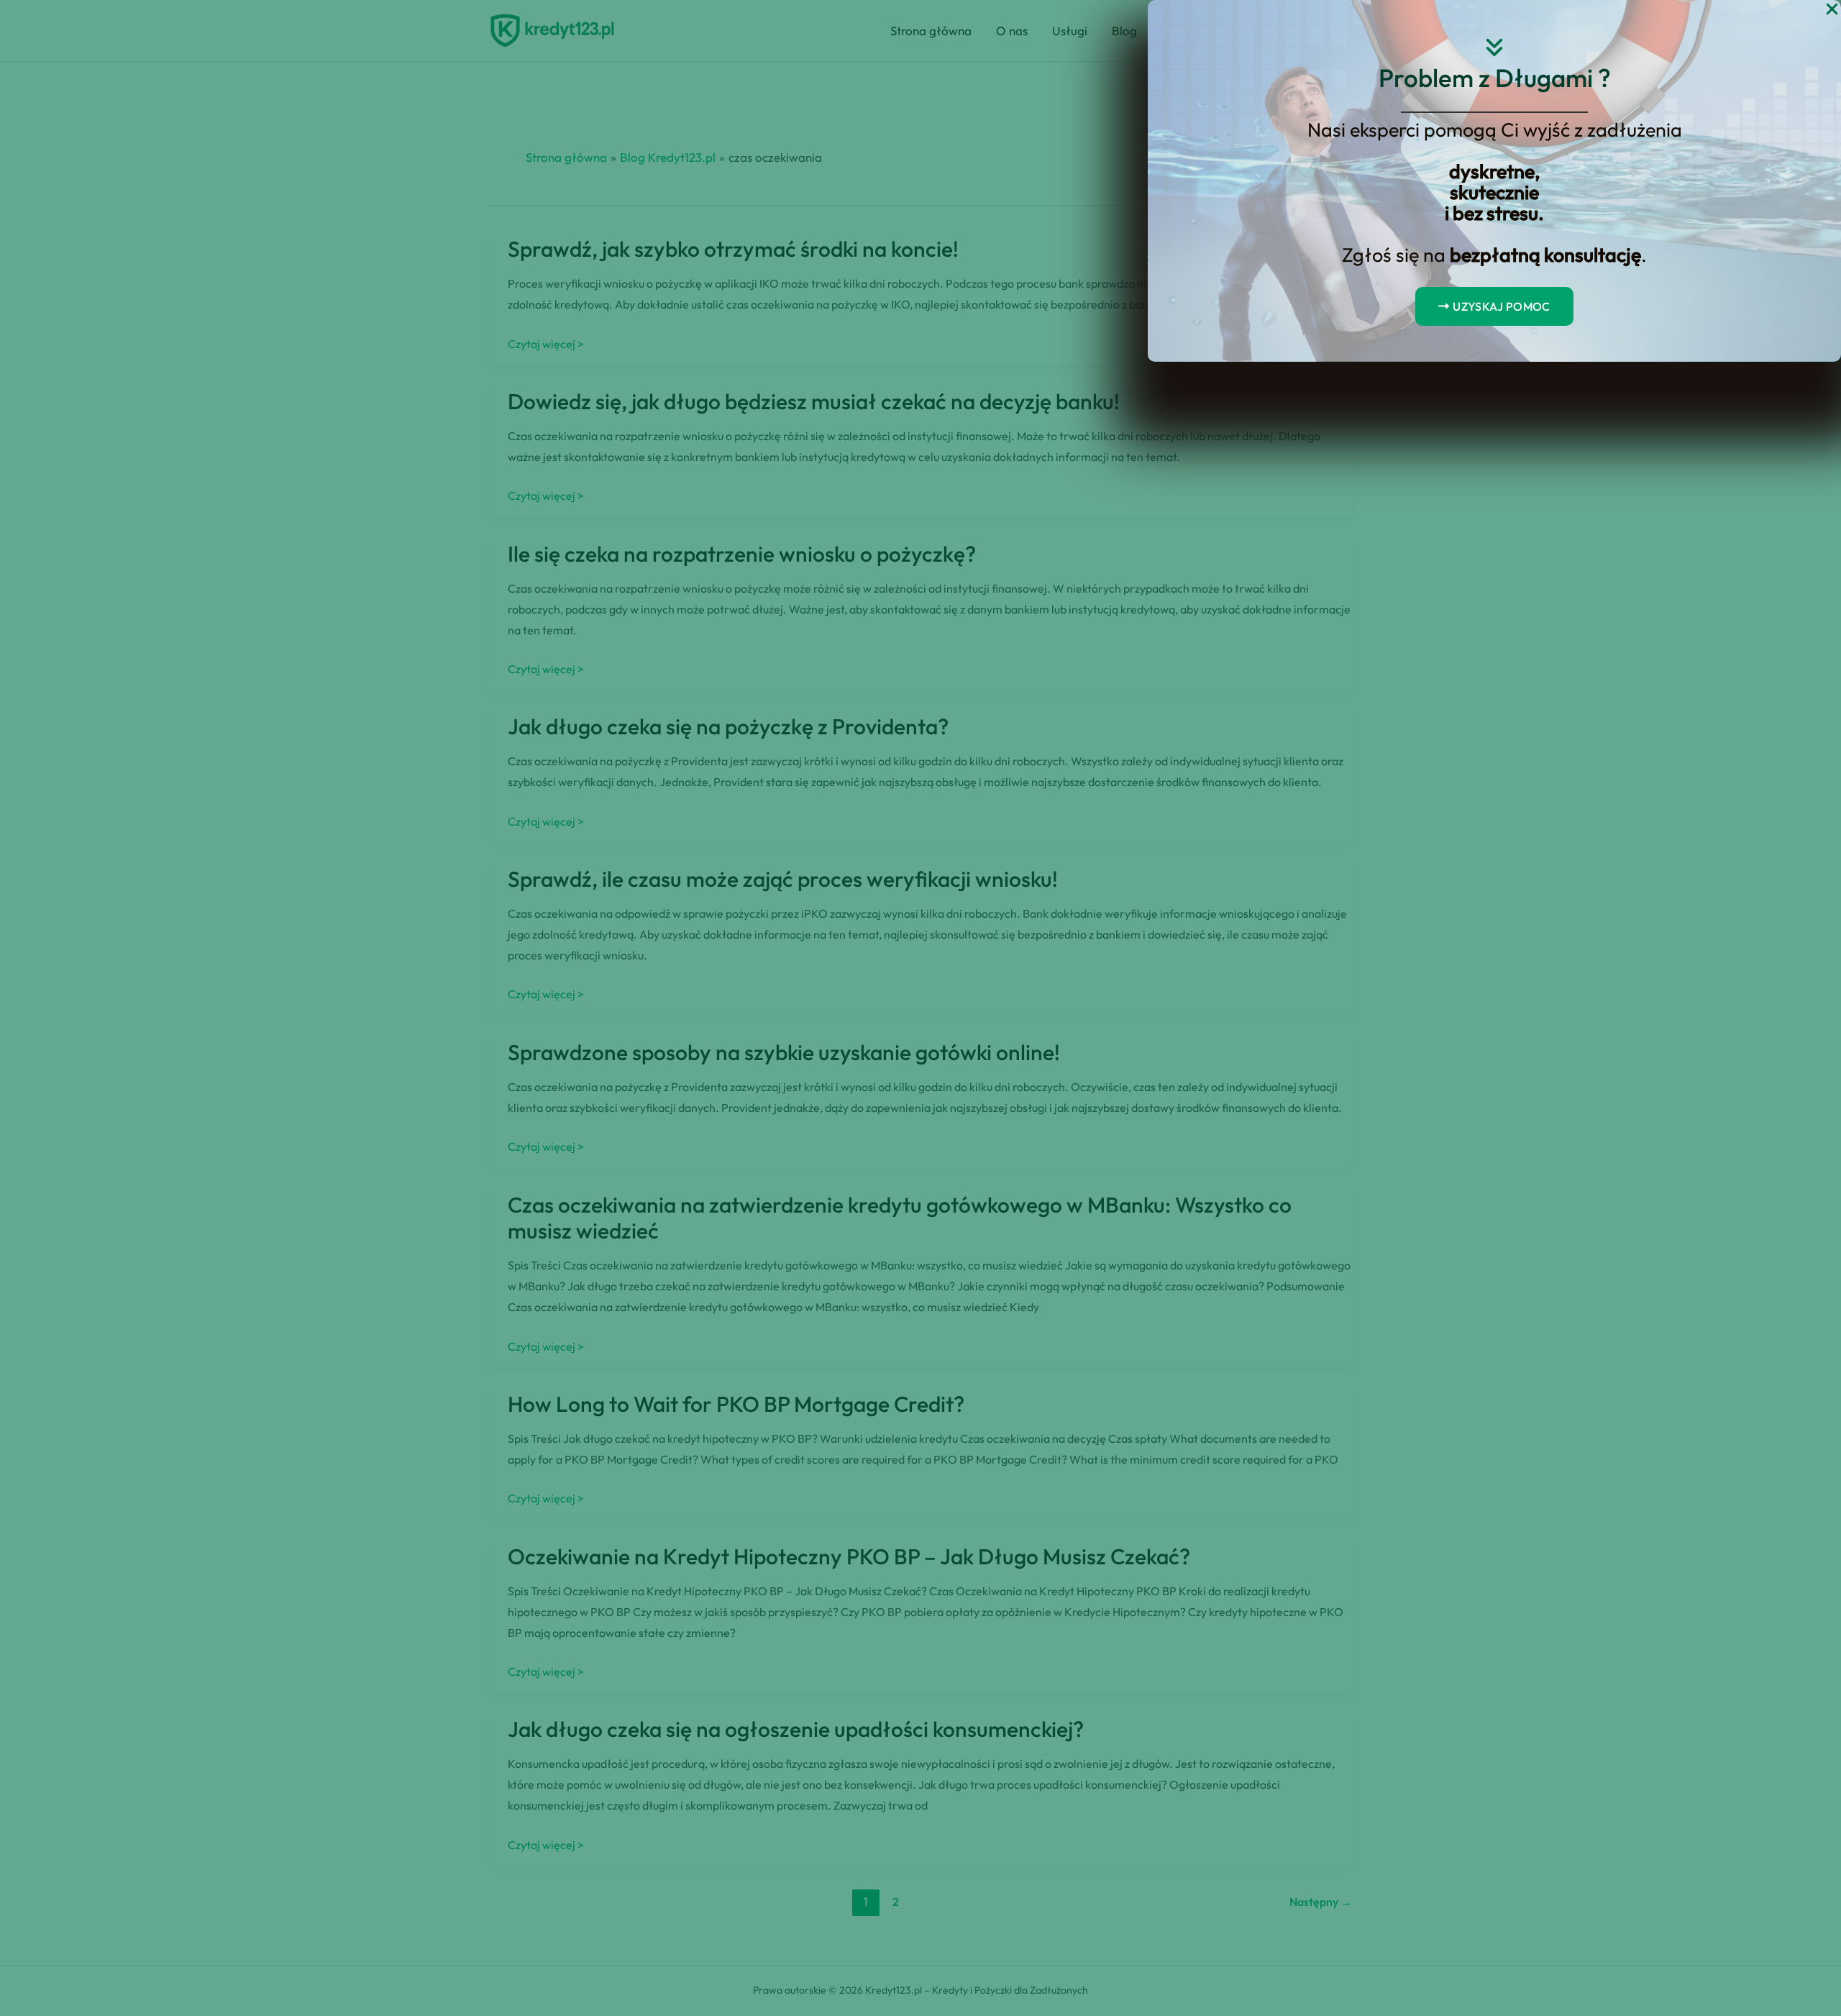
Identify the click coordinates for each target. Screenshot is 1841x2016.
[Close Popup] (1832, 10)
